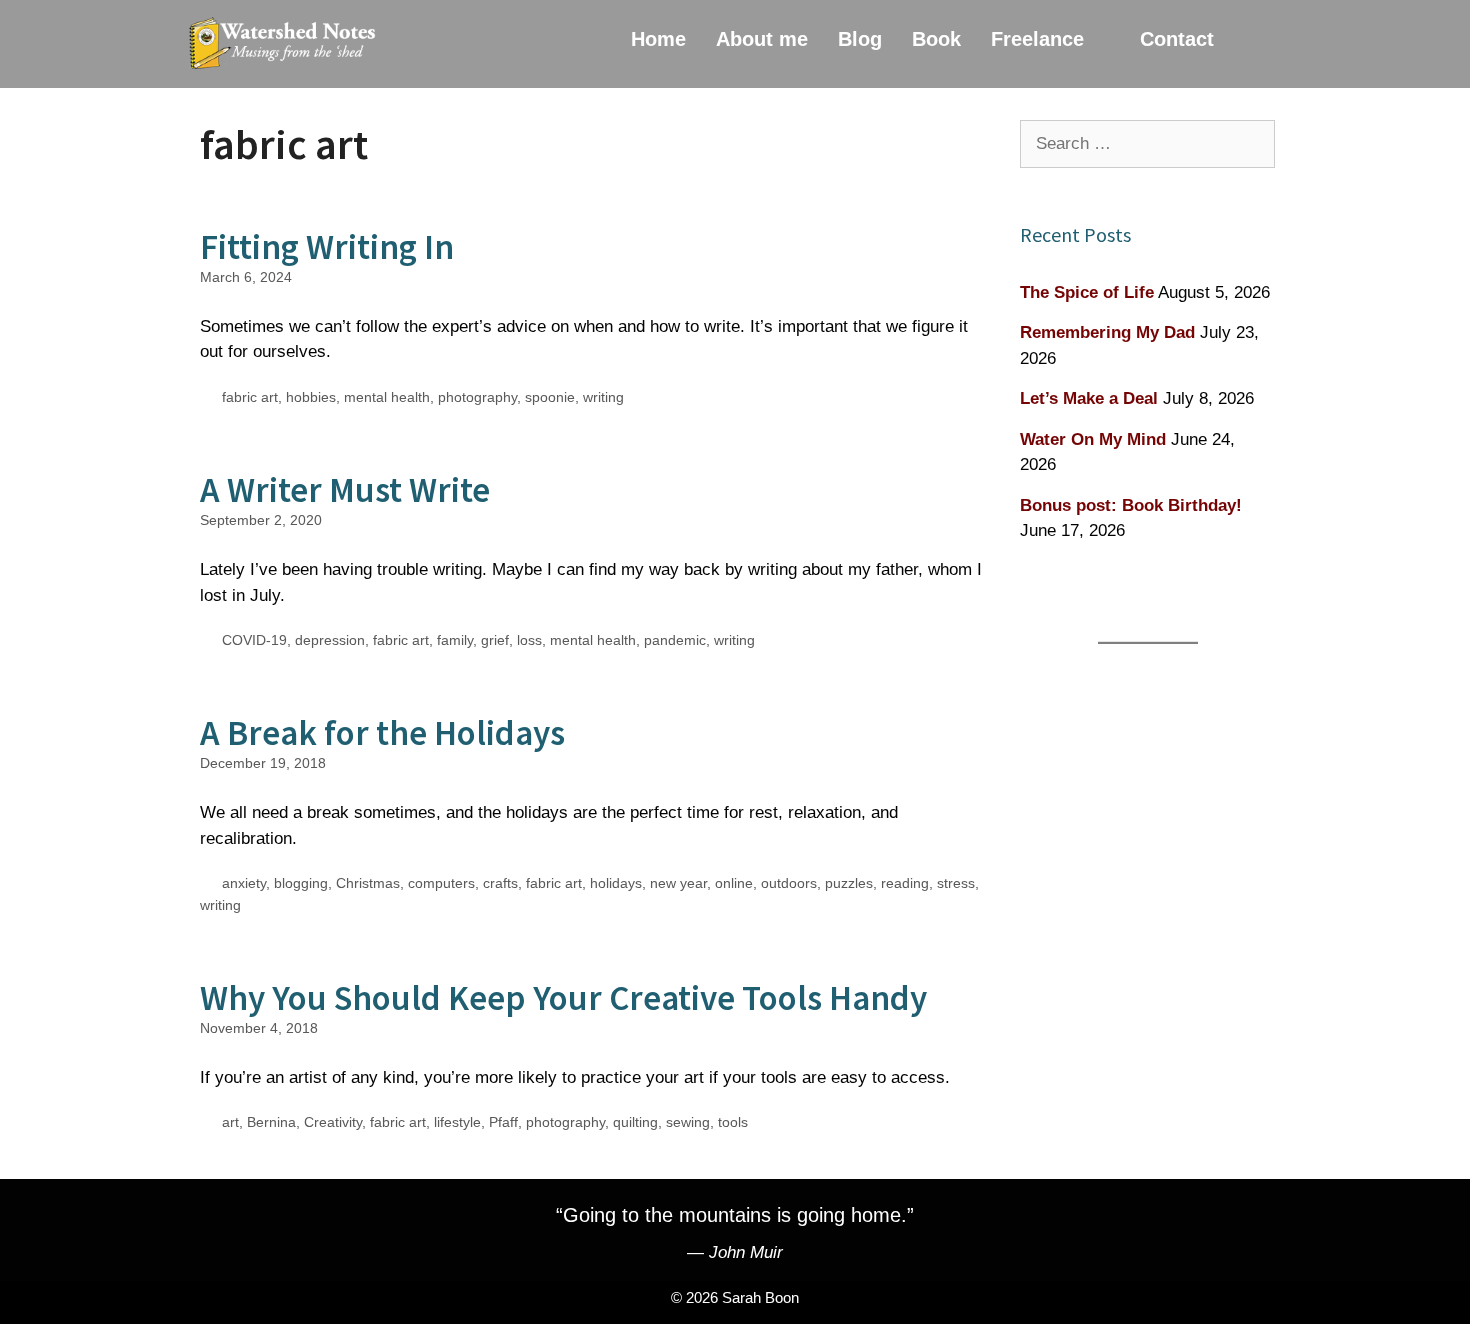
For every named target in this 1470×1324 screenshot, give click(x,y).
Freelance (1037, 39)
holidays (616, 883)
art (230, 1122)
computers (441, 883)
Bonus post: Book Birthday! (1131, 505)
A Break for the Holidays (382, 733)
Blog (860, 39)
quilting (635, 1122)
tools (733, 1122)
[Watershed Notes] (287, 44)
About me (762, 39)
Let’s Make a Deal (1089, 398)
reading (905, 883)
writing (603, 397)
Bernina (271, 1122)
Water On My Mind (1093, 439)
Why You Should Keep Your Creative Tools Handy (563, 998)
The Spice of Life (1087, 292)
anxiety (244, 883)
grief (495, 640)
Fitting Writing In (327, 247)
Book (936, 39)
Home (658, 39)
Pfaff (503, 1122)
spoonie (550, 397)
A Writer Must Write (345, 490)
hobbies (311, 397)
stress (956, 883)
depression (330, 640)
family (455, 640)
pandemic (675, 640)
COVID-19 (254, 640)
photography (477, 397)
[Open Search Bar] (1257, 39)
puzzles (849, 883)
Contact (1177, 39)
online (734, 883)
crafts (500, 883)
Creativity (333, 1122)
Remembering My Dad (1107, 332)
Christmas (368, 883)
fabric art (250, 397)
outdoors (789, 883)
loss (529, 640)
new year (678, 883)
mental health (387, 397)
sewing (688, 1122)
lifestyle (457, 1122)
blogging (301, 883)
